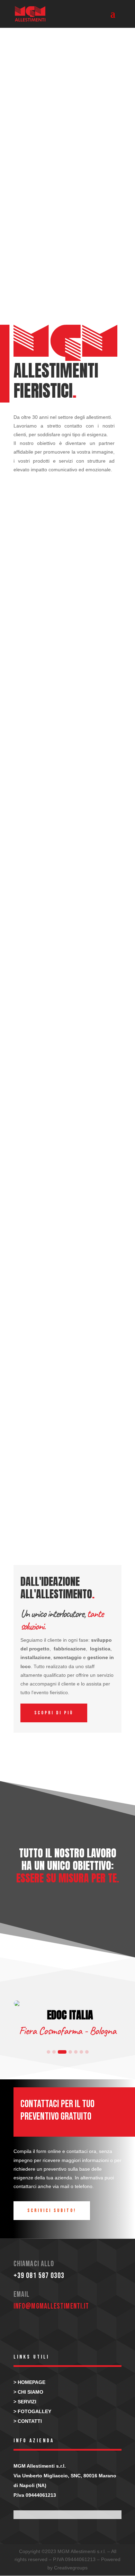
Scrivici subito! (52, 2210)
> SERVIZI (25, 2402)
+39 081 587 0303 (39, 2276)
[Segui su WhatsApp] (64, 2330)
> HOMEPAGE (29, 2382)
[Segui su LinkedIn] (43, 2330)
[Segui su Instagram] (22, 2330)
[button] (48, 2052)
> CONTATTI (28, 2421)
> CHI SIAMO (28, 2392)
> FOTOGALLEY (32, 2411)
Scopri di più (54, 1713)
